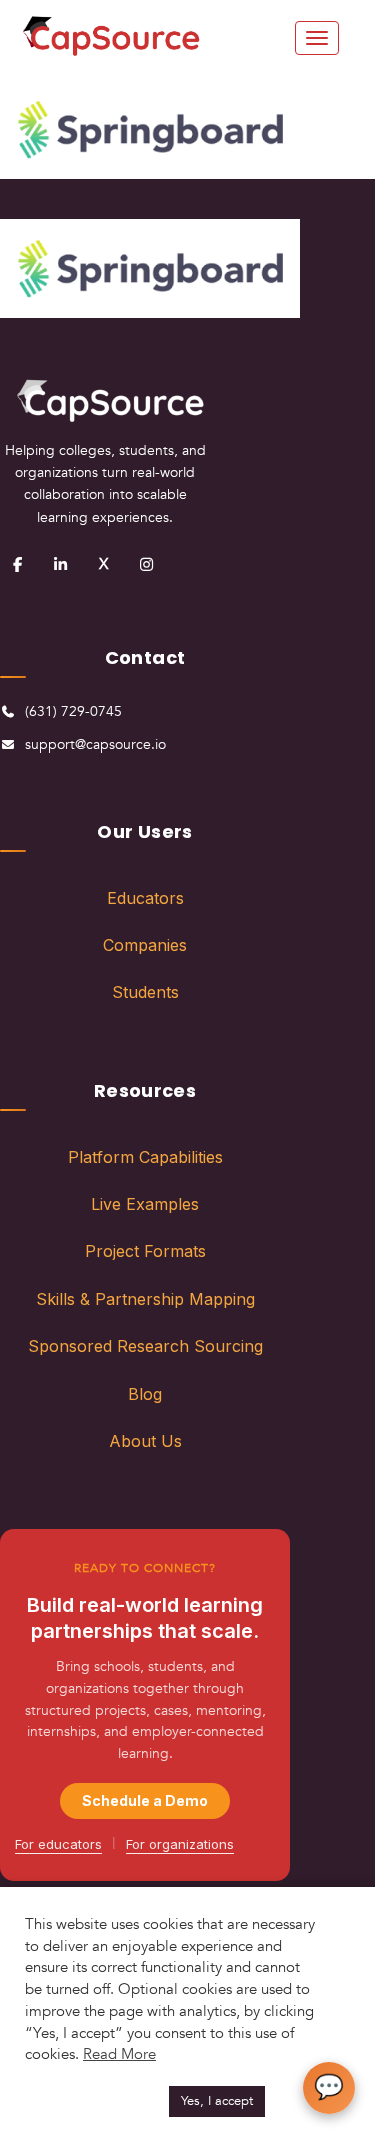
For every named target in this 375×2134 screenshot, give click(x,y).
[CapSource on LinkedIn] (60, 564)
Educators (145, 898)
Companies (145, 945)
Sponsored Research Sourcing (145, 1346)
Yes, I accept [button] (217, 2101)
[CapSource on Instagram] (146, 564)
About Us (145, 1441)
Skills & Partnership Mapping (145, 1299)
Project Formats (145, 1251)
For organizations (180, 1844)
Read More (119, 2054)
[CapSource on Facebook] (17, 564)
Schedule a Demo (145, 1800)
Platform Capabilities (145, 1157)
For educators (58, 1844)
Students (145, 992)
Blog (145, 1394)
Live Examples (145, 1204)
